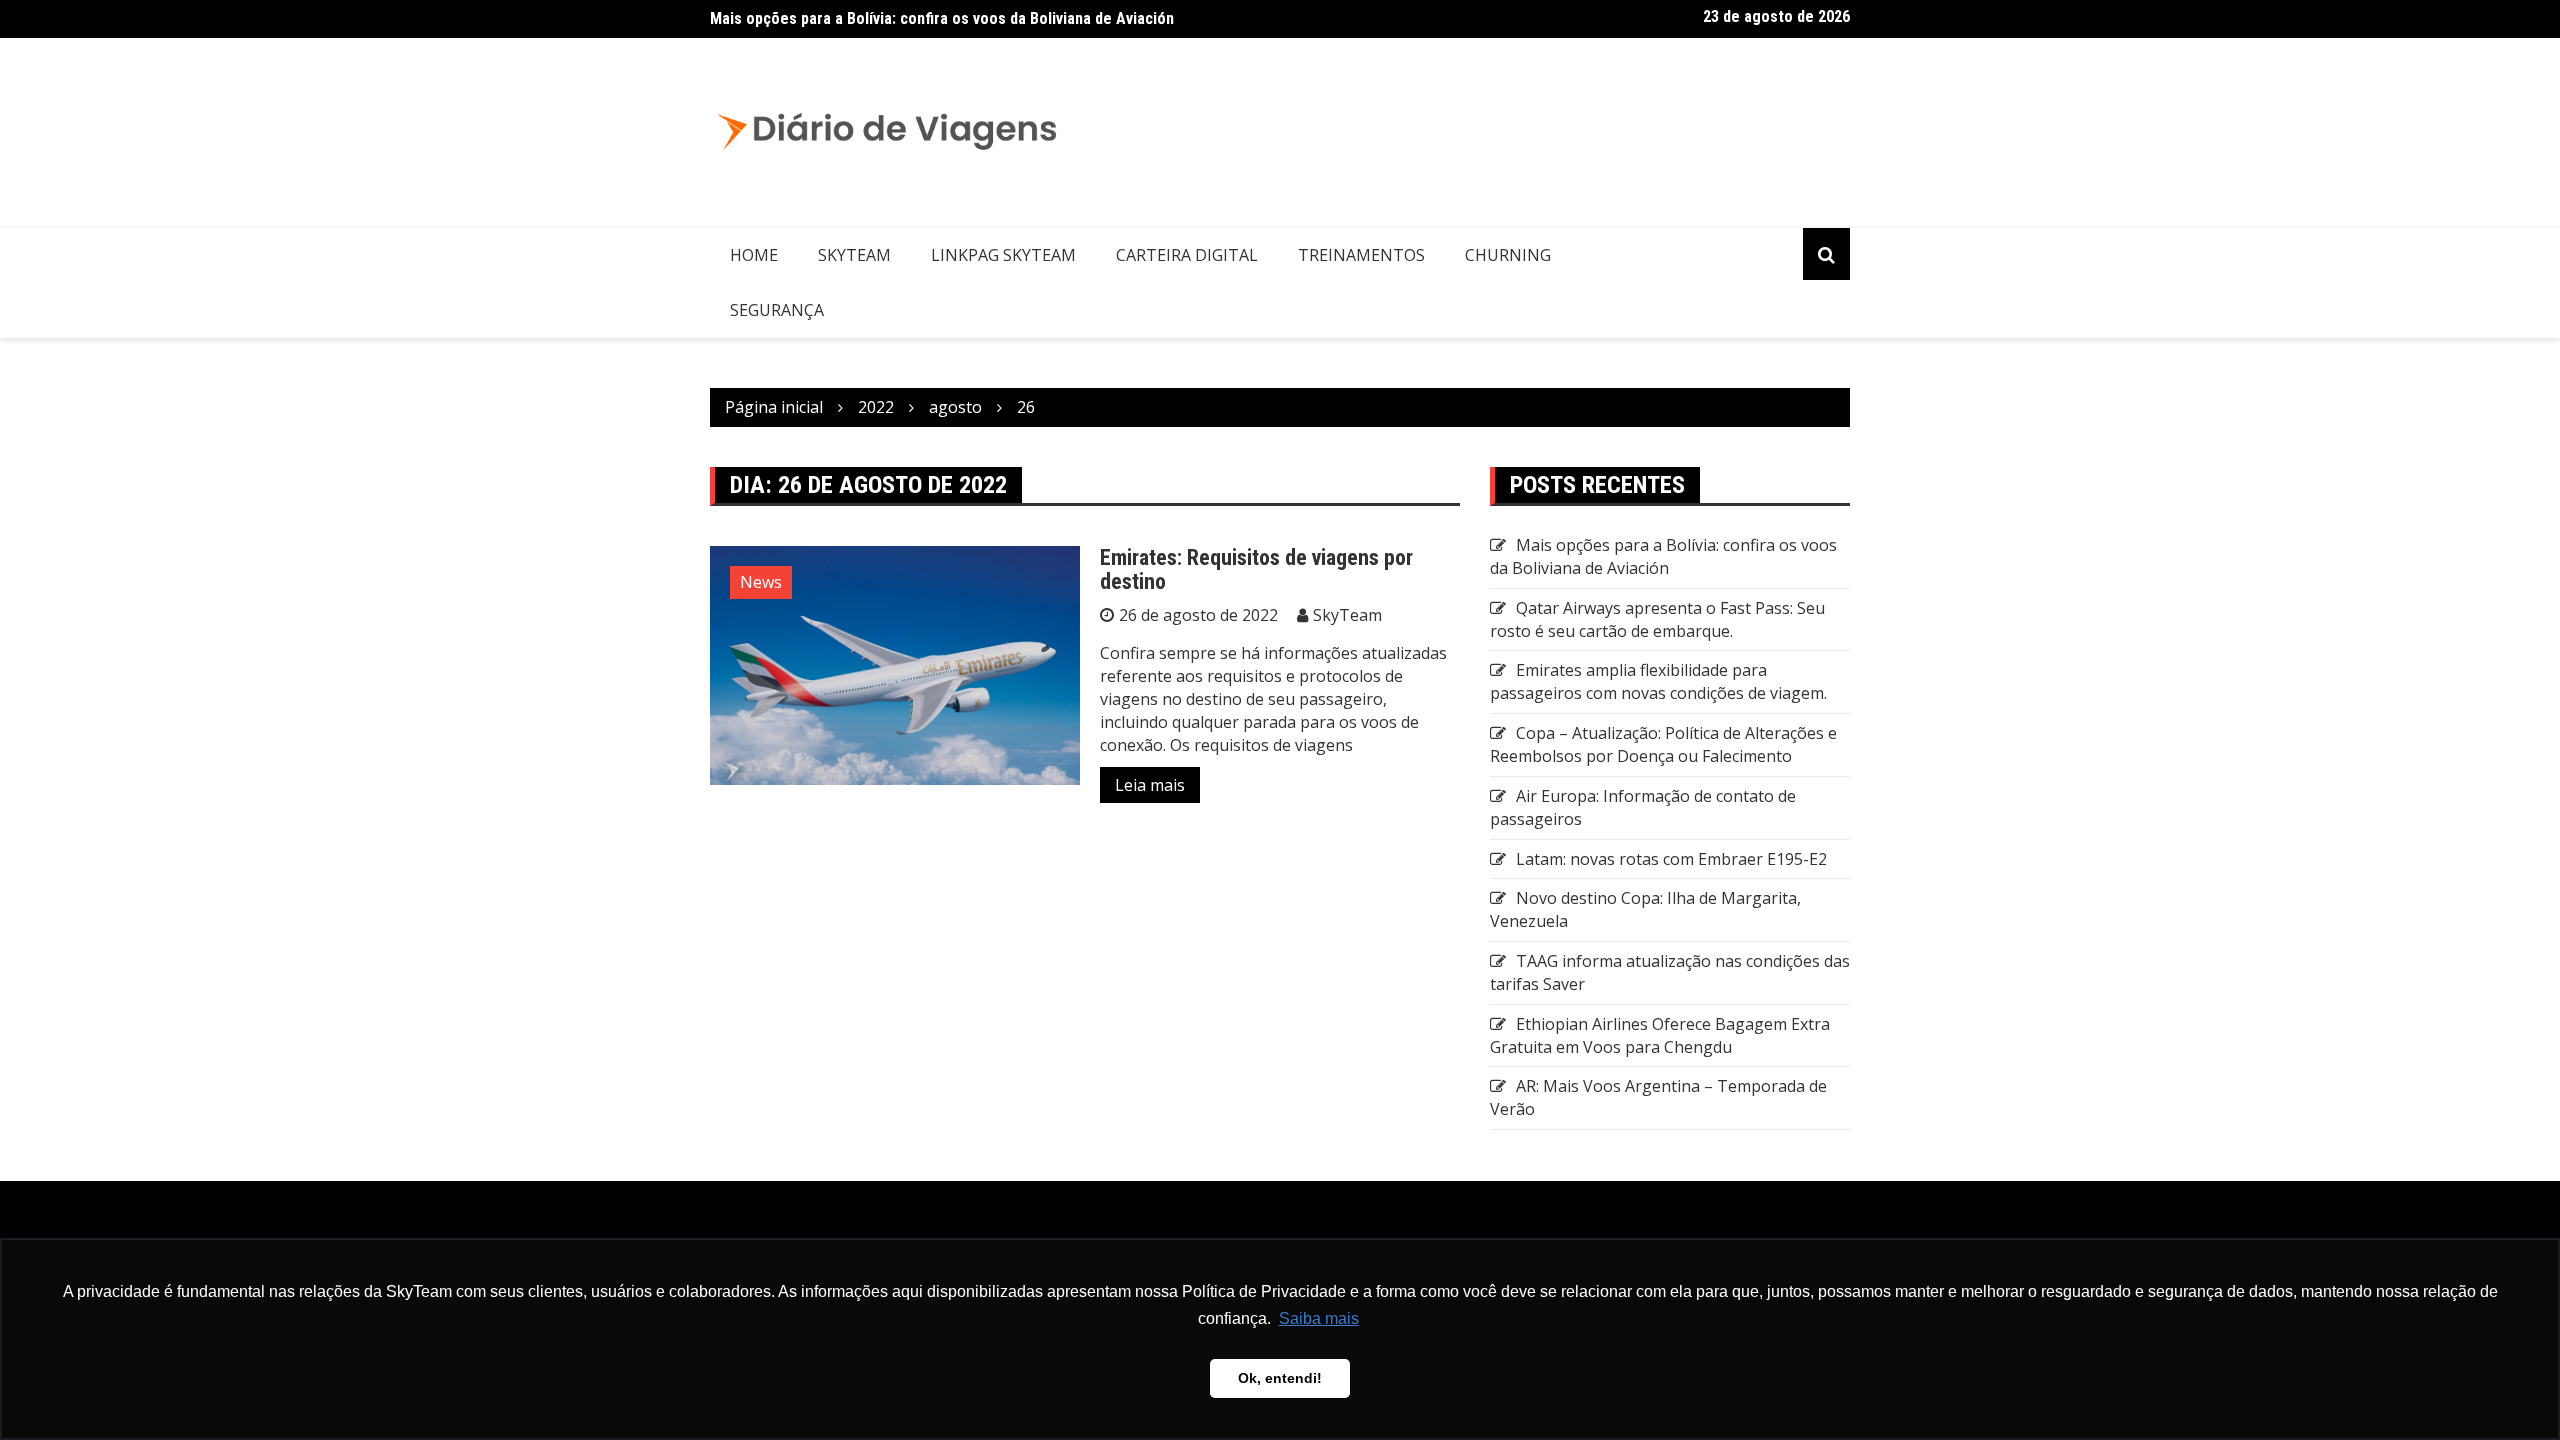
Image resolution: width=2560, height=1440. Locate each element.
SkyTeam (854, 255)
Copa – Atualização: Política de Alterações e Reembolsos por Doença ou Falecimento (1663, 744)
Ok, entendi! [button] (1280, 1378)
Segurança (777, 310)
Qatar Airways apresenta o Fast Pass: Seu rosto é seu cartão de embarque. (1657, 619)
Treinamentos (1361, 255)
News (761, 582)
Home (754, 255)
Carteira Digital (1187, 255)
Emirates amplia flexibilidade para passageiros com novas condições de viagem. (1658, 681)
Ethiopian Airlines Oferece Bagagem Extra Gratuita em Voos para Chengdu (1660, 1035)
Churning (1508, 255)
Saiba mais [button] (1319, 1318)
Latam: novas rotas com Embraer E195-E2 (1671, 859)
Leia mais (1150, 785)
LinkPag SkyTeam (1003, 255)
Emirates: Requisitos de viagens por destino (1256, 569)
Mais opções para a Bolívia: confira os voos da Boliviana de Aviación (942, 18)
